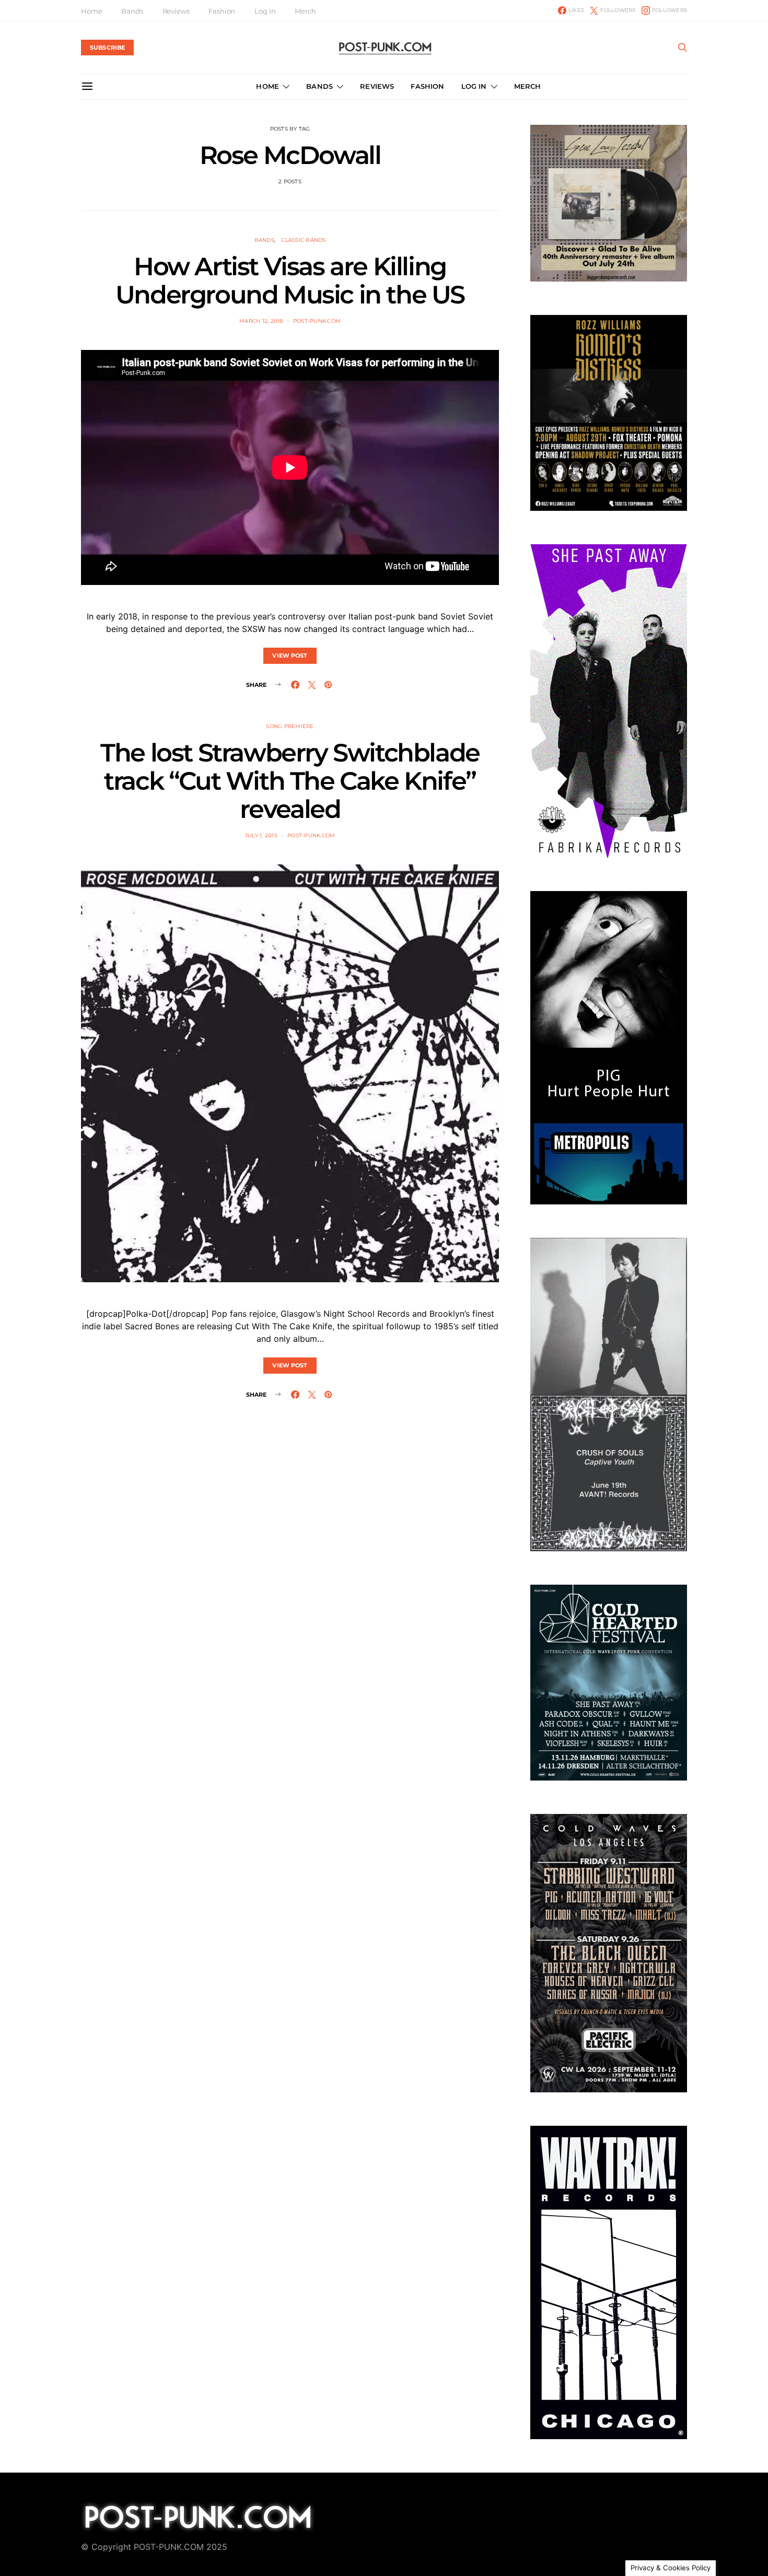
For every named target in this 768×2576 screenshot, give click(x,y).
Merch (305, 11)
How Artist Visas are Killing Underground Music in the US (290, 280)
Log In (265, 11)
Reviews (176, 11)
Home (91, 11)
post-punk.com (317, 321)
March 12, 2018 (261, 321)
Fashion (222, 11)
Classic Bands (303, 240)
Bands (132, 11)
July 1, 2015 (261, 835)
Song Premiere (290, 726)
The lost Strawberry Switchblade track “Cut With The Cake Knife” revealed (290, 781)
